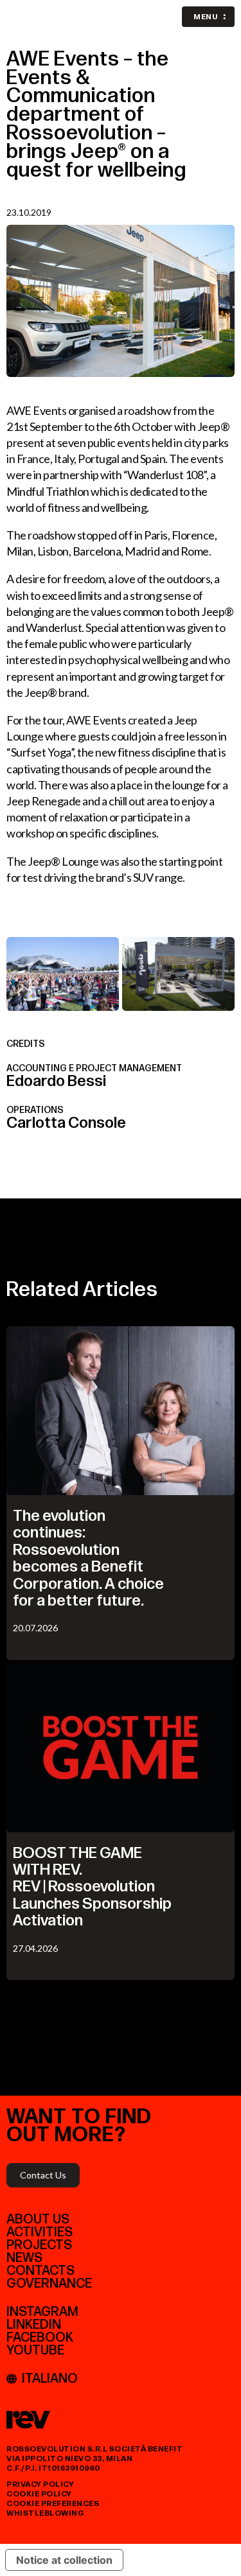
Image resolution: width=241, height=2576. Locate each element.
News (24, 2258)
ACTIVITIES (40, 2232)
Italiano (50, 2379)
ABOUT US (38, 2220)
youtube (35, 2351)
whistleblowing (45, 2513)
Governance (49, 2284)
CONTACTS (40, 2271)
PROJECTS (39, 2245)
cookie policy (39, 2494)
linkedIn (34, 2325)
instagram (42, 2312)
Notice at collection (64, 2560)
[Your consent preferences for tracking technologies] (219, 2554)
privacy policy (40, 2484)
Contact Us (43, 2175)
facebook (40, 2338)
